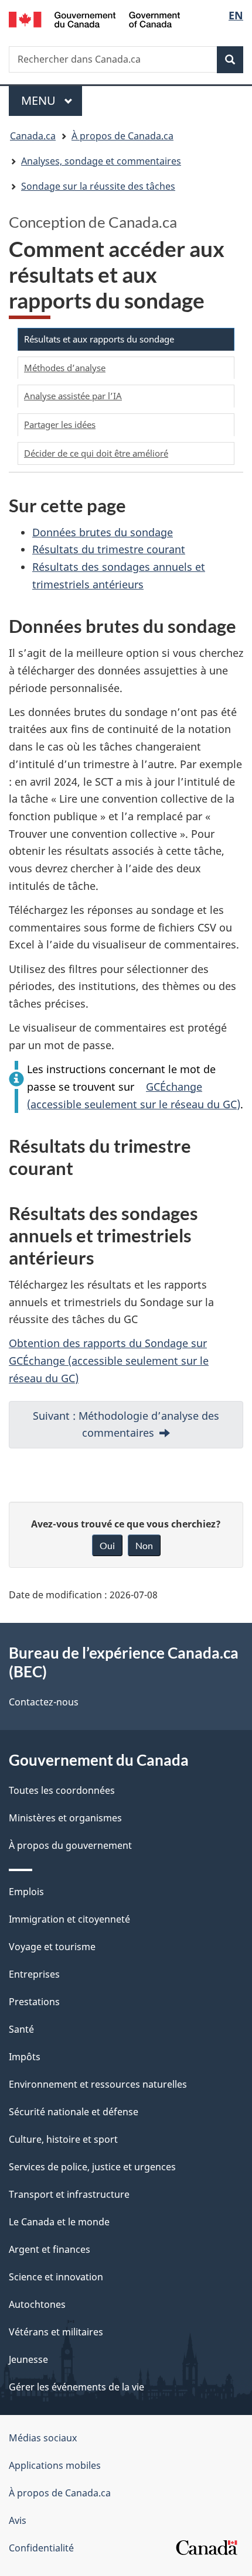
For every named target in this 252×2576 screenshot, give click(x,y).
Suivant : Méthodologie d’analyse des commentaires (126, 1424)
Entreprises (34, 1974)
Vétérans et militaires (56, 2332)
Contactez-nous (44, 1702)
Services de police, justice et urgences (92, 2167)
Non (144, 1545)
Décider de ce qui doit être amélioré (96, 453)
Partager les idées (60, 424)
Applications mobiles (55, 2465)
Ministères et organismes (65, 1818)
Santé (21, 2029)
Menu (52, 100)
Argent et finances (50, 2249)
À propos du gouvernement (70, 1845)
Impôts (25, 2057)
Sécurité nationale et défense (74, 2112)
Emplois (26, 1892)
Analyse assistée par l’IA (73, 396)
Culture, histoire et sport (63, 2139)
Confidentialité (41, 2548)
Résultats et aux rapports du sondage (99, 339)
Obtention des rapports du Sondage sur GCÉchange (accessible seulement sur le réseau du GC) (109, 1360)
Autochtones (37, 2304)
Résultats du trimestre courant (109, 549)
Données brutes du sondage (103, 532)
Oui (107, 1545)
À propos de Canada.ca (60, 2493)
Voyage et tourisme (52, 1947)
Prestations (34, 2002)
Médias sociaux (43, 2438)
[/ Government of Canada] (95, 18)
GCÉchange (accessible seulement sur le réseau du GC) (134, 1095)
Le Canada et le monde (59, 2222)
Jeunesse (28, 2359)
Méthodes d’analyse (65, 368)
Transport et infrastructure (69, 2194)
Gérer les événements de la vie (76, 2387)
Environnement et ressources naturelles (98, 2084)
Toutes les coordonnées (62, 1790)
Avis (18, 2520)
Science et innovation (56, 2277)
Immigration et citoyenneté (69, 1919)
